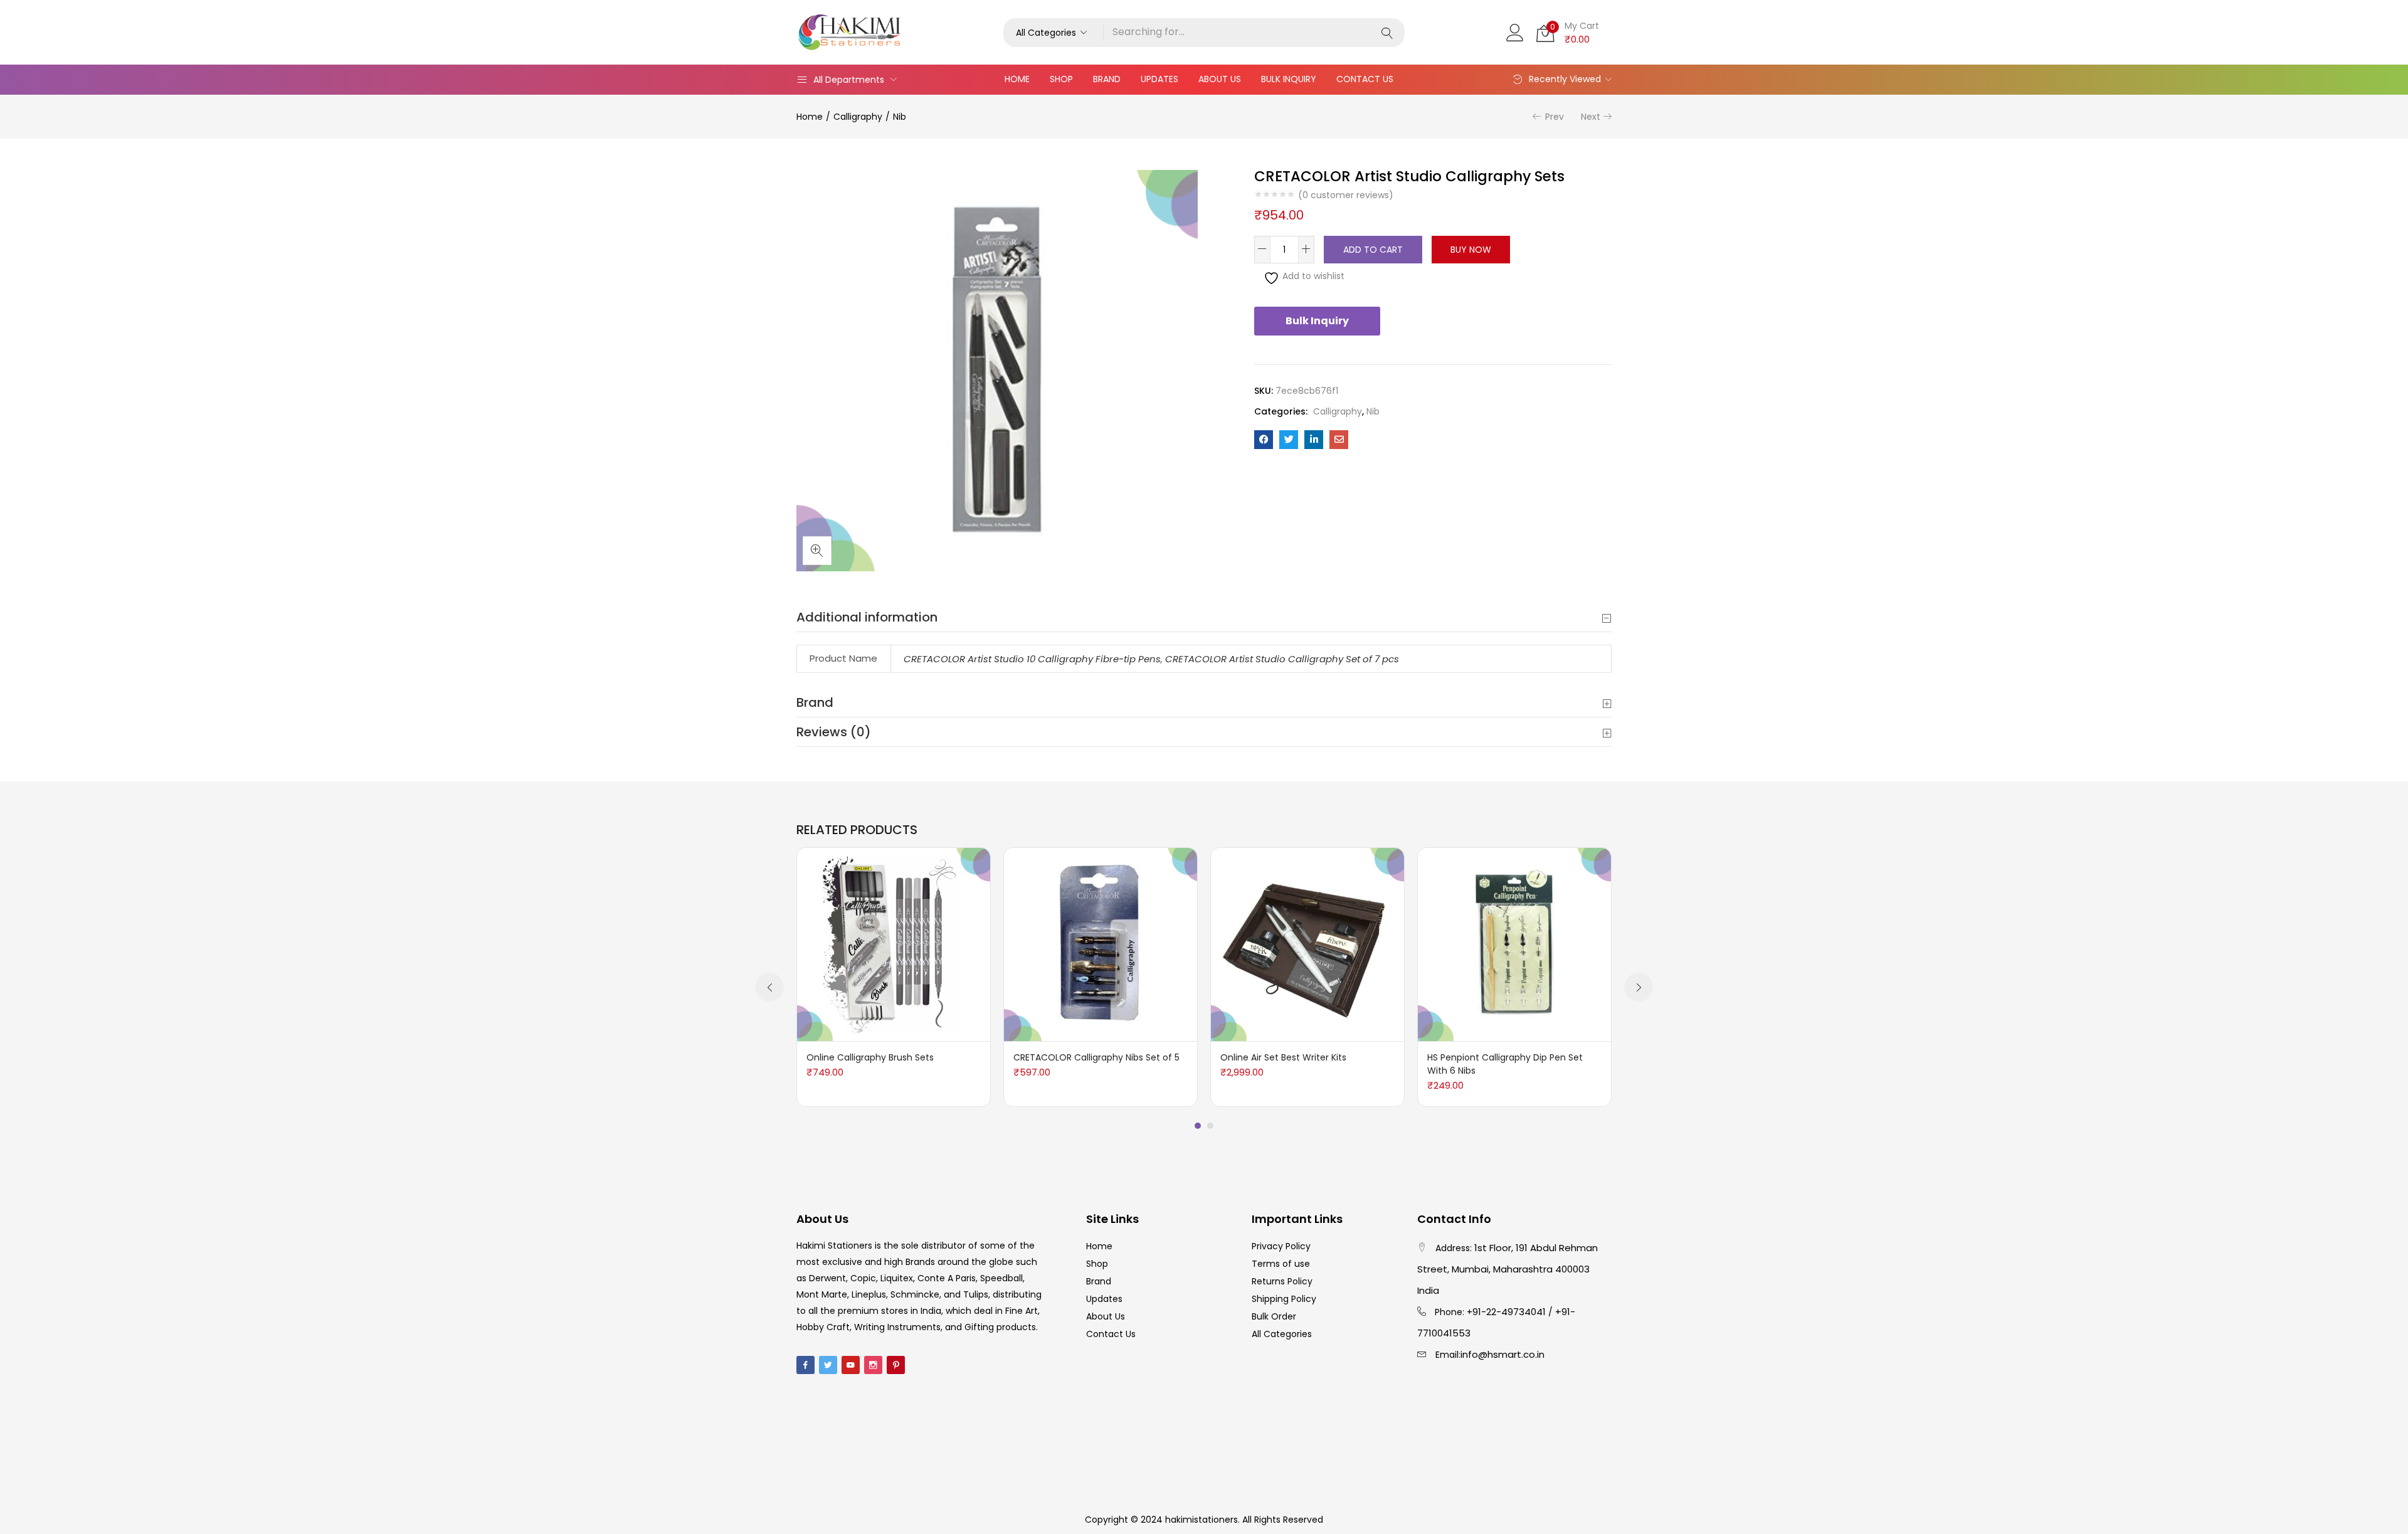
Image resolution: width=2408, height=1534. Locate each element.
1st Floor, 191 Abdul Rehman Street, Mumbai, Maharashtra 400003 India (1508, 1269)
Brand (1107, 79)
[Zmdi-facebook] (805, 1365)
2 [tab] (1210, 1126)
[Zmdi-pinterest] (896, 1365)
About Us (1220, 79)
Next (1591, 117)
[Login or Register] (1515, 31)
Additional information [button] (867, 617)
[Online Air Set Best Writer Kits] (1307, 944)
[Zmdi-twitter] (828, 1365)
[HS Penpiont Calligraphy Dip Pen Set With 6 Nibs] (1514, 944)
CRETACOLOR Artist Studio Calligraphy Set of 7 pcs (1282, 659)
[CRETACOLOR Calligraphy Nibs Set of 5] (1101, 944)
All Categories (1282, 1334)
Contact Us (1365, 79)
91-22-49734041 (1509, 1312)
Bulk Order (1274, 1316)
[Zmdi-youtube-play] (851, 1365)
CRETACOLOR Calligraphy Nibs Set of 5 (1096, 1057)
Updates (1159, 79)
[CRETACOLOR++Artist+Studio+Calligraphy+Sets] (1289, 440)
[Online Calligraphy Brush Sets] (894, 944)
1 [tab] (1198, 1126)
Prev (1555, 117)
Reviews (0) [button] (834, 732)
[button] (1053, 33)
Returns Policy (1282, 1281)
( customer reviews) (1346, 195)
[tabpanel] (894, 977)
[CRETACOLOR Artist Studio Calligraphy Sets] (1264, 440)
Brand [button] (815, 702)
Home (1017, 79)
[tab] (1204, 617)
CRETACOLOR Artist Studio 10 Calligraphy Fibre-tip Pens (1032, 659)
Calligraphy (858, 117)
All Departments (849, 80)
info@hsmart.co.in (1502, 1354)
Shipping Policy (1284, 1299)
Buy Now (1471, 250)
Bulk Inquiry (1289, 79)
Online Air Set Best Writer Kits (1283, 1057)
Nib (900, 117)
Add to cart (1373, 250)
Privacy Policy (1281, 1246)
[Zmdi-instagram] (873, 1365)
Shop (1061, 79)
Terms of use (1281, 1264)
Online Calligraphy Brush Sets (870, 1057)
